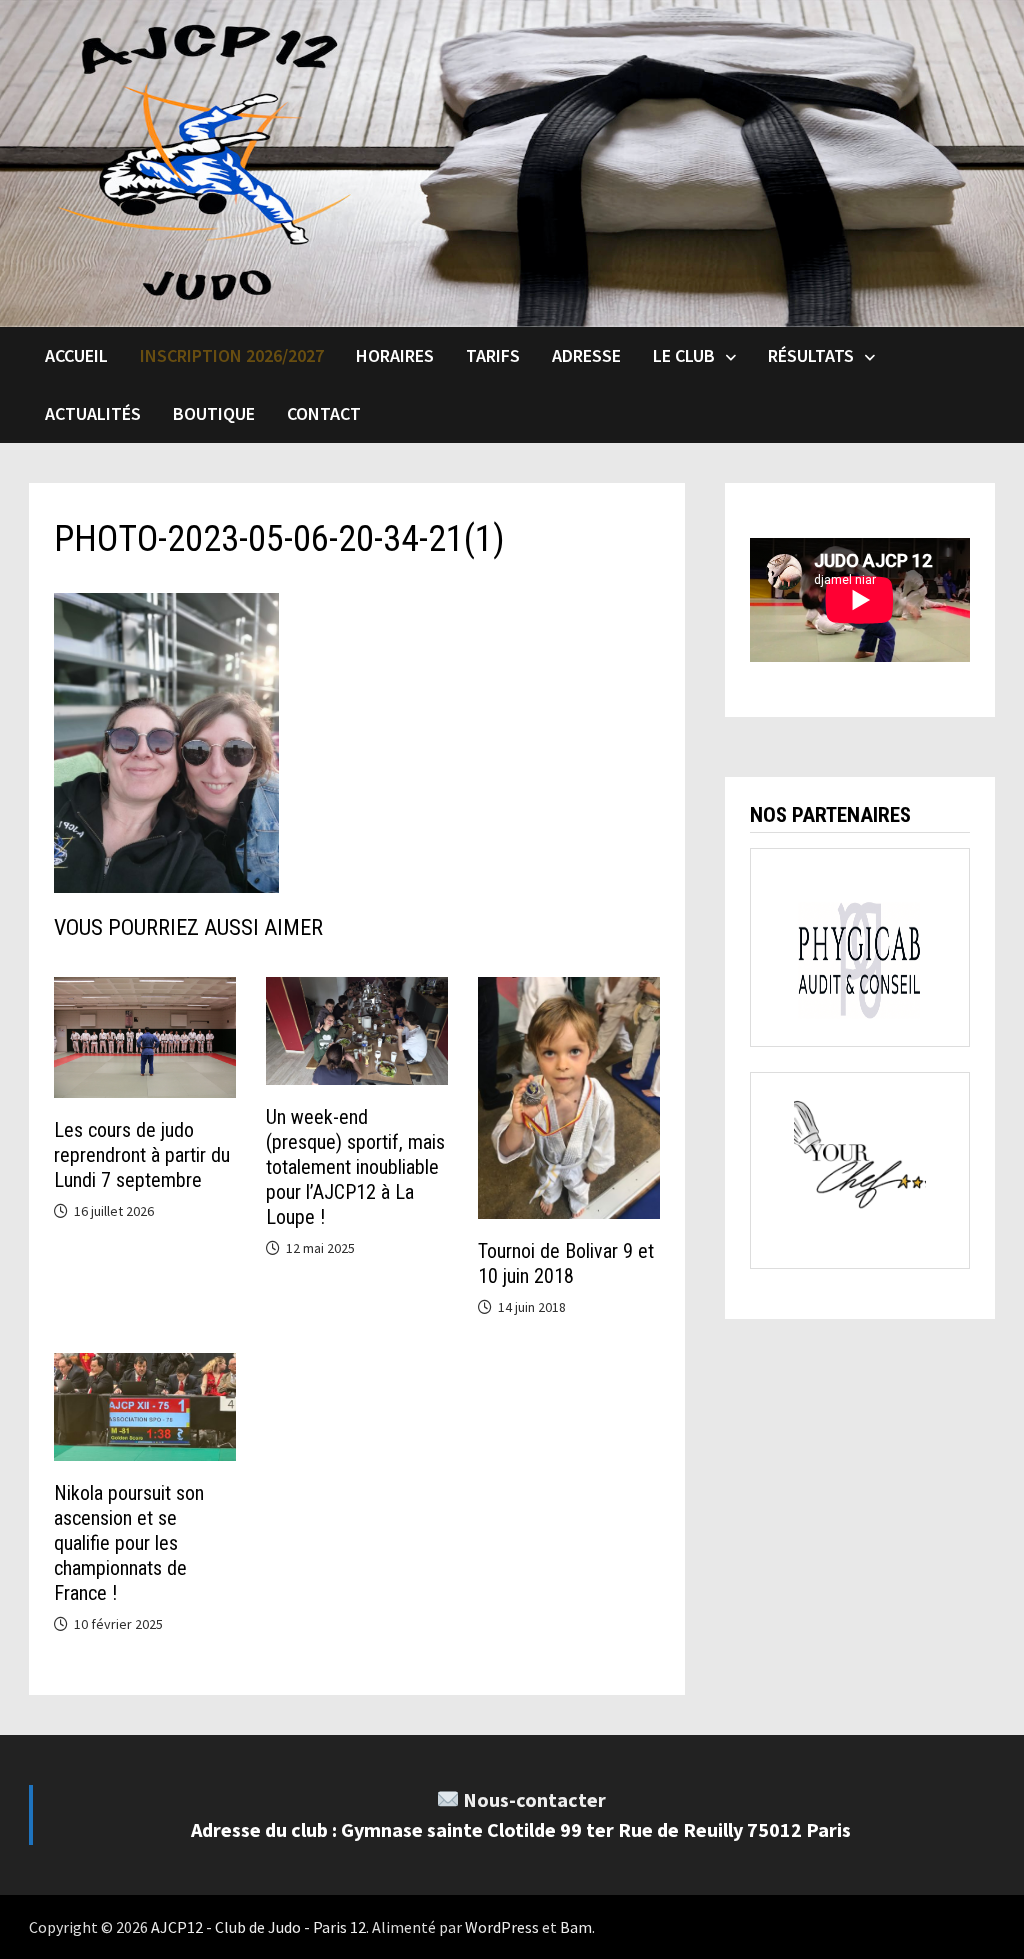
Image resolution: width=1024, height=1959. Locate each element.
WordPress (502, 1927)
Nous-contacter (534, 1799)
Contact (324, 413)
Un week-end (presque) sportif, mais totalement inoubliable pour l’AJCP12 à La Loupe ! (355, 1167)
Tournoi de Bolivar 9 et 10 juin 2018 (566, 1263)
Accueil (76, 355)
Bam (576, 1927)
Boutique (214, 413)
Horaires (395, 355)
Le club (684, 355)
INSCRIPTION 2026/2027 (232, 355)
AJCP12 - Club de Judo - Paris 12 (258, 1927)
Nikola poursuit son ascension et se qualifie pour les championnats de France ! (129, 1543)
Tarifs (493, 355)
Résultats (811, 355)
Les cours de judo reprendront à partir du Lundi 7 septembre (142, 1155)
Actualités (93, 413)
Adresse (586, 355)
